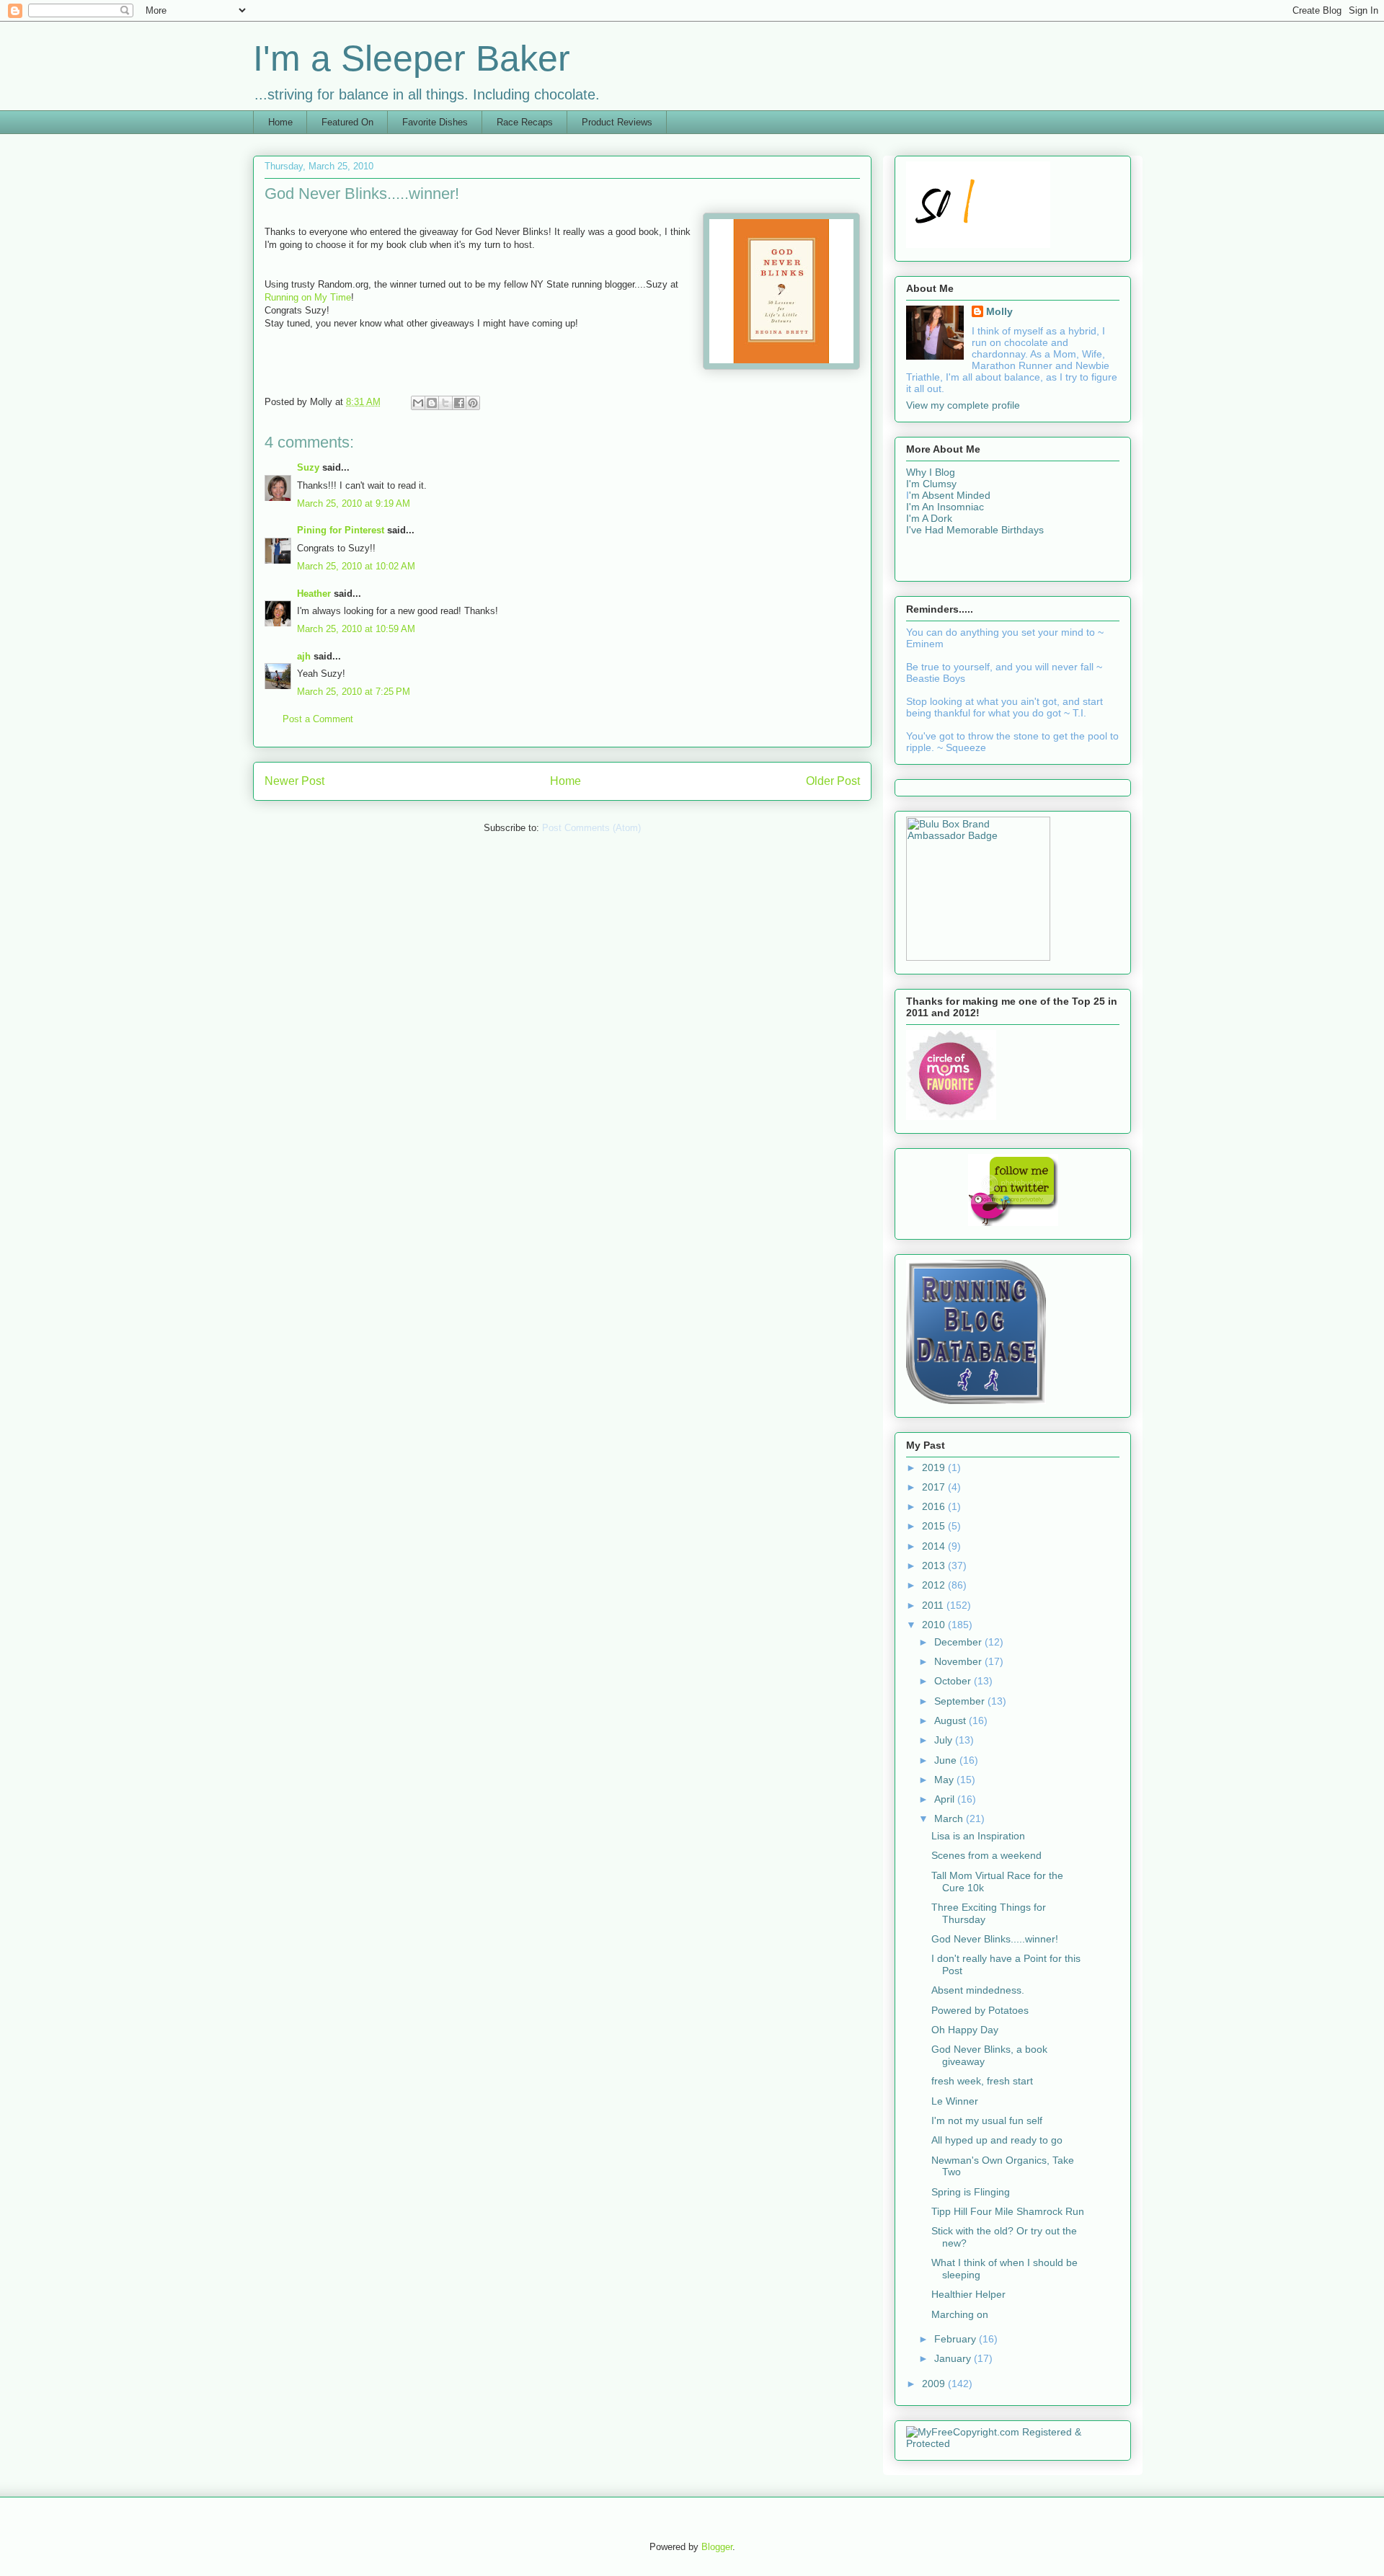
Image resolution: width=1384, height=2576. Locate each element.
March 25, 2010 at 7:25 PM (354, 692)
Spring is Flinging (971, 2192)
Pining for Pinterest (341, 530)
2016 (935, 1506)
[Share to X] (445, 403)
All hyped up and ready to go (997, 2140)
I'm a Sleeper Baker (412, 58)
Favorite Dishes (435, 122)
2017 (935, 1487)
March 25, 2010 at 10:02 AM (356, 566)
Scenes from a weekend (986, 1855)
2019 (935, 1467)
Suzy (308, 467)
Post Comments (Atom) (591, 828)
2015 (935, 1526)
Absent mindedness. (978, 1990)
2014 (935, 1546)
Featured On (347, 122)
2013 (935, 1565)
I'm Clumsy (931, 484)
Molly (999, 311)
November (959, 1661)
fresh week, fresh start (982, 2081)
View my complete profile (963, 405)
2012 (935, 1585)
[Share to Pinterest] (473, 403)
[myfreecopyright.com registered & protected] (1013, 2443)
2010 (935, 1625)
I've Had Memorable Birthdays (975, 530)
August (951, 1720)
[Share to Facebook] (459, 403)
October (954, 1681)
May (945, 1780)
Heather (314, 594)
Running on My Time (308, 297)
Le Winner (955, 2101)
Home (280, 122)
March (950, 1818)
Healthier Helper (968, 2294)
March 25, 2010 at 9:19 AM (354, 503)
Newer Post (294, 781)
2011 (934, 1605)
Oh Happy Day (965, 2030)
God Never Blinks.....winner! (995, 1939)
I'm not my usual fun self (987, 2120)
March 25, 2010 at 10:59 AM (356, 629)
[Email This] (418, 403)
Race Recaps (525, 122)
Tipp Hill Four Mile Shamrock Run (1008, 2211)
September (961, 1701)
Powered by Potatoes (980, 2010)
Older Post (833, 781)
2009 (935, 2384)
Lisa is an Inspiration (978, 1836)
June (947, 1760)
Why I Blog (931, 472)
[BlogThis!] (432, 403)
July (945, 1740)
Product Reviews (617, 122)
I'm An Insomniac (945, 507)
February (957, 2339)
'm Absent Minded (950, 495)
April (946, 1799)
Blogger (717, 2547)
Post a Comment (318, 719)
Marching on (960, 2314)
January (954, 2358)
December (959, 1642)
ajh (304, 656)
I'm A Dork (929, 518)
